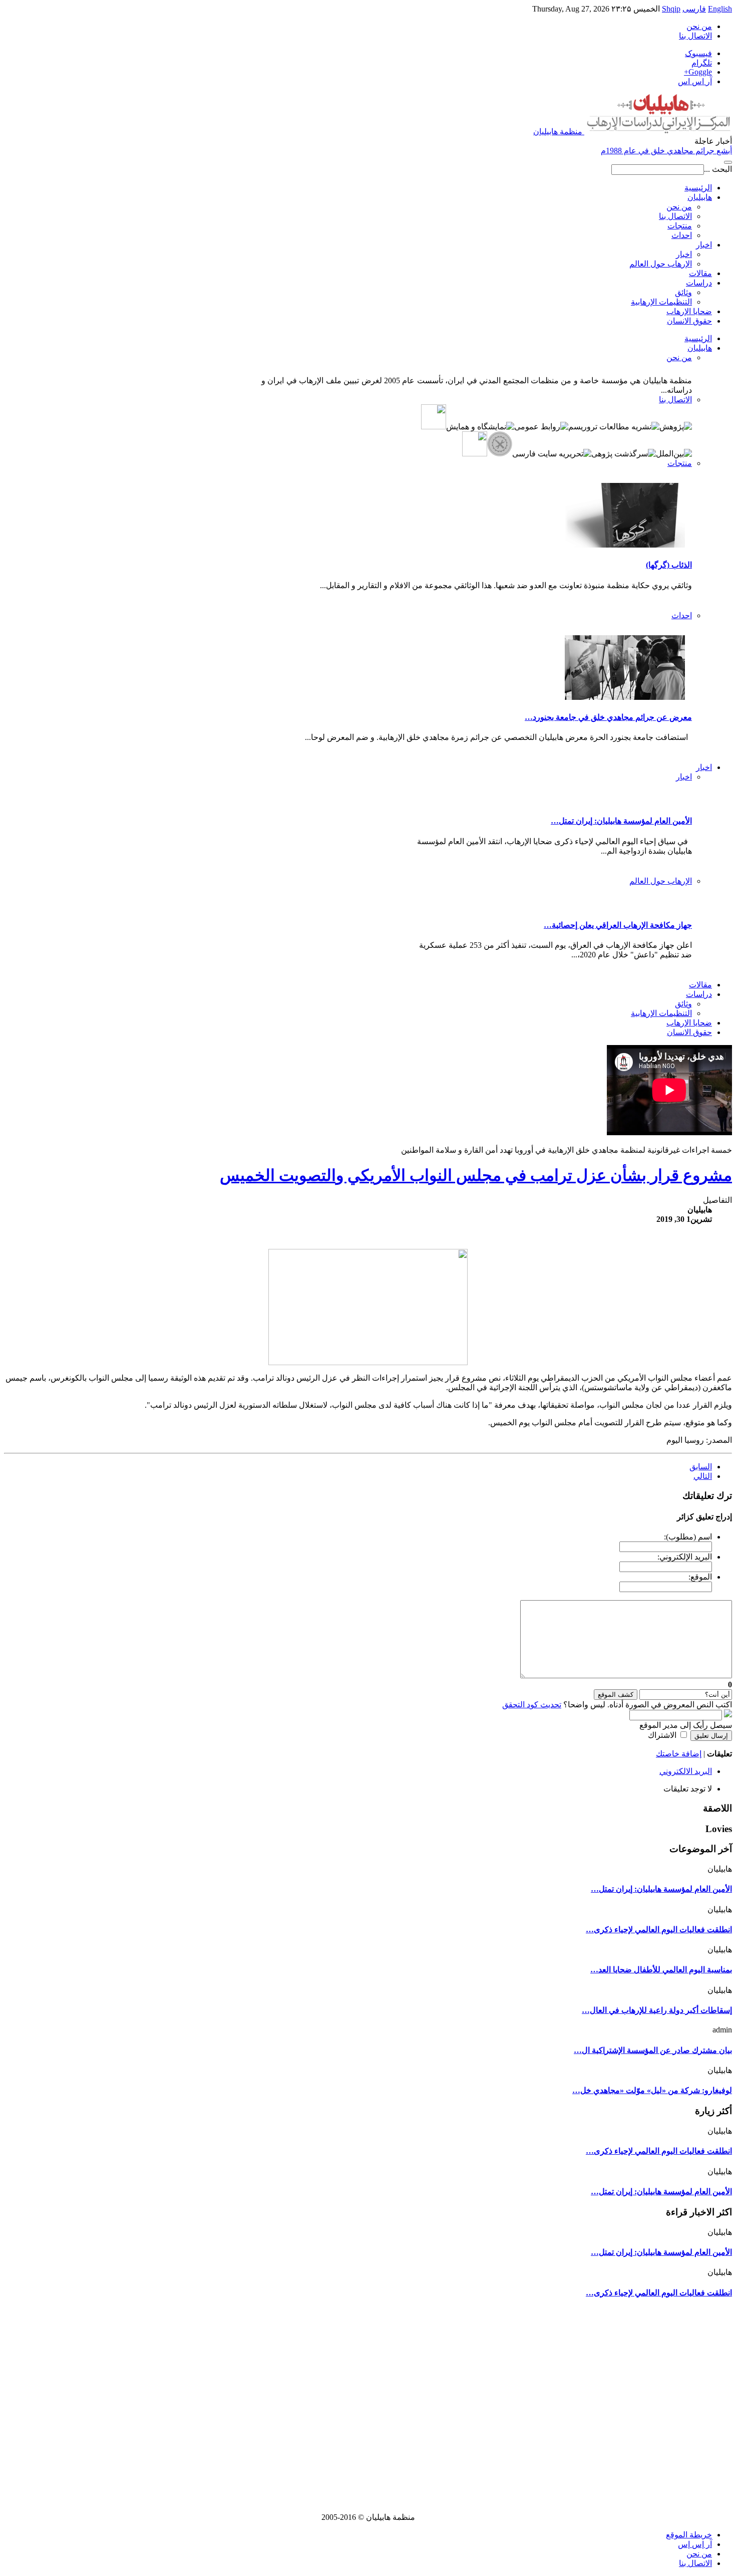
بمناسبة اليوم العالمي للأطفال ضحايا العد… (661, 1970)
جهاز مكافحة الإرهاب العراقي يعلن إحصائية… (618, 925)
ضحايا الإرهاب (689, 311)
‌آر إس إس (695, 2544)
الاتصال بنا (695, 36)
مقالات (700, 273)
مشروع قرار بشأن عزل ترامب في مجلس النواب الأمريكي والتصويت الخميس (476, 1175)
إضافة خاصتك (679, 1754)
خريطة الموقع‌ (689, 2535)
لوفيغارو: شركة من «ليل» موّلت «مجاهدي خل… (652, 2090)
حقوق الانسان (689, 321)
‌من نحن (699, 2554)
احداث (682, 235)
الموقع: (700, 1577)
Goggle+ (698, 72)
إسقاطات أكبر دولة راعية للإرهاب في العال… (657, 2010)
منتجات (680, 226)
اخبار (704, 245)
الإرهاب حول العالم (661, 264)
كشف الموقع (616, 1695)
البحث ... (718, 169)
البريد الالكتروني (686, 1771)
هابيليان (700, 197)
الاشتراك (662, 1735)
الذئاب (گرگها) (669, 565)
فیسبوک (698, 53)
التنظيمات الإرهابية (661, 302)
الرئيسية (698, 188)
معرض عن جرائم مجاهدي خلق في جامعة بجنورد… (608, 717)
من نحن (679, 207)
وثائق (683, 292)
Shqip (671, 9)
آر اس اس (695, 81)
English (720, 9)
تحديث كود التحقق (532, 1705)
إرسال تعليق (711, 1736)
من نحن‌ (699, 26)
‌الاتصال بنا (695, 2563)
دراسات (699, 283)
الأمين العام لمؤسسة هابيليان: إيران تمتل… (621, 821)
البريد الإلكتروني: (685, 1557)
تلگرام (702, 63)
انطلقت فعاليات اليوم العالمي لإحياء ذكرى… (659, 1929)
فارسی (694, 9)
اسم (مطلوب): (688, 1537)
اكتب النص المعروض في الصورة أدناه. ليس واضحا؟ (617, 1705)
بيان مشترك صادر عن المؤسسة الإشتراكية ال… (653, 2050)
